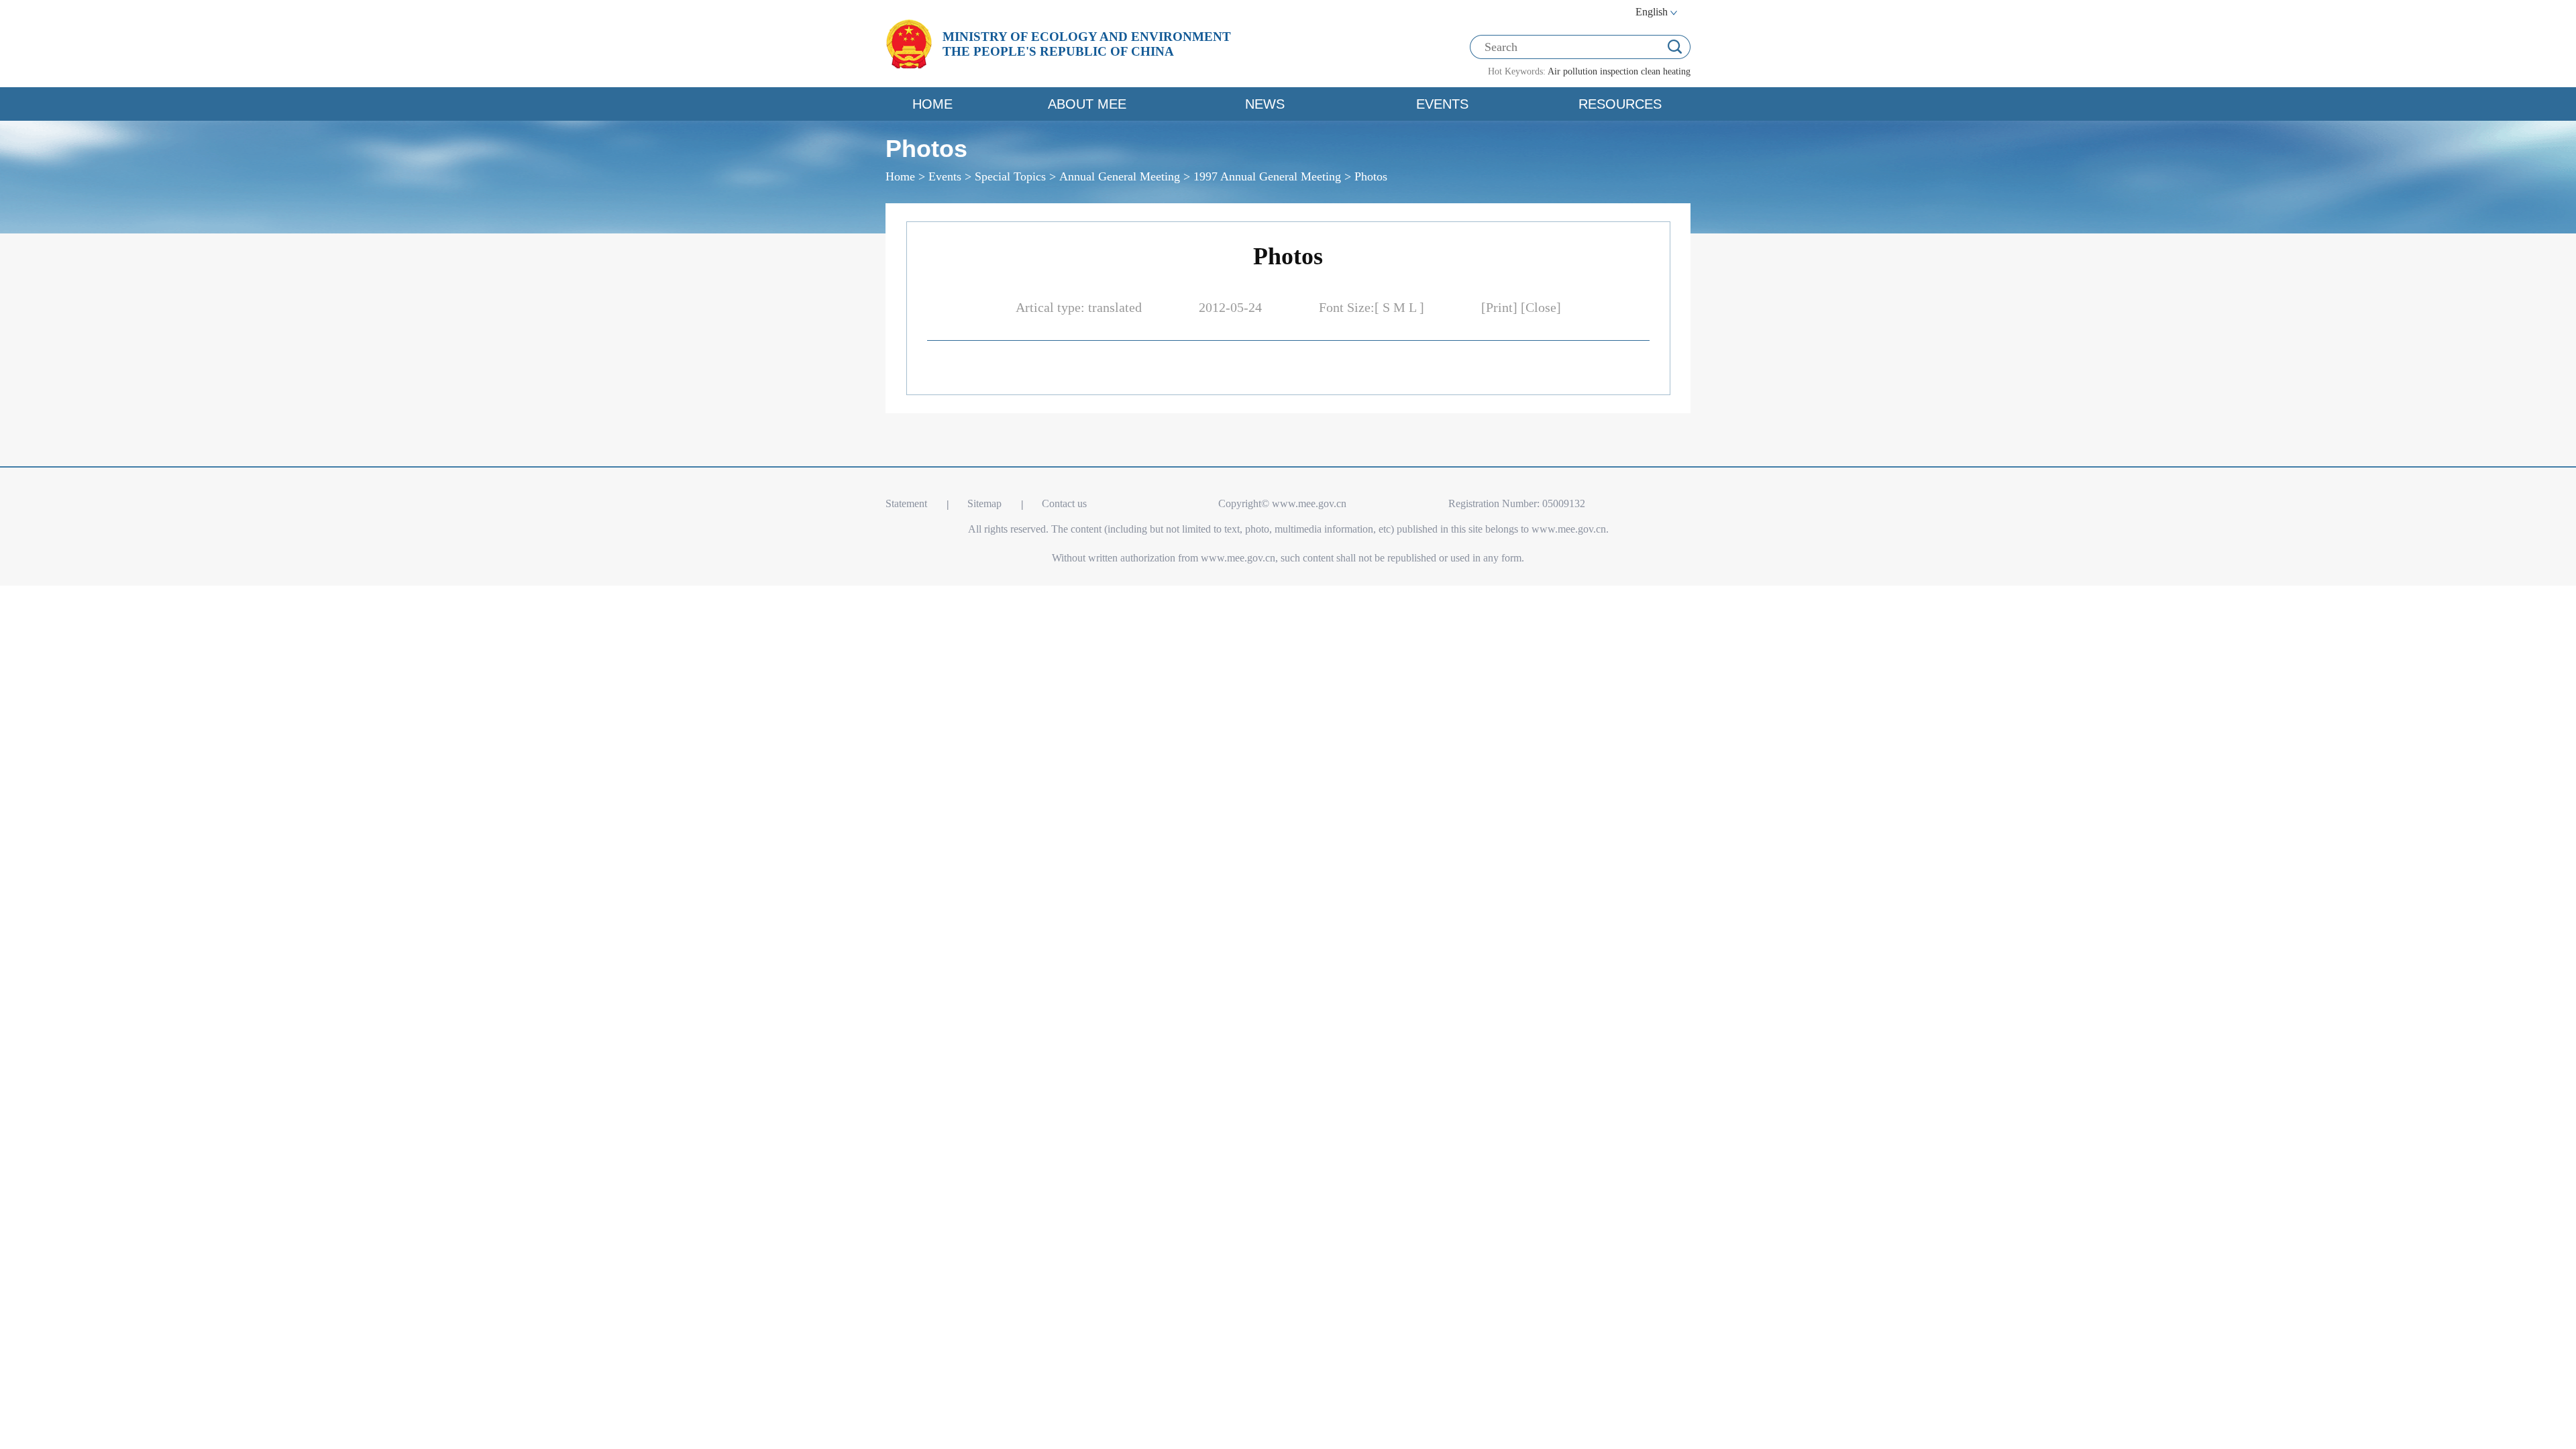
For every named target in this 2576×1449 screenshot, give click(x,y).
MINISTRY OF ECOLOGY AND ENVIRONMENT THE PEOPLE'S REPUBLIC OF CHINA (1087, 44)
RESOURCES (1620, 104)
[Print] (1501, 307)
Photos (1371, 176)
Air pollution (1572, 71)
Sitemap (984, 503)
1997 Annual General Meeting (1267, 176)
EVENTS (1442, 104)
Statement (906, 503)
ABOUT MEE (1087, 104)
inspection (1619, 71)
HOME (932, 104)
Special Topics (1010, 176)
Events (945, 176)
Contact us (1064, 503)
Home (900, 176)
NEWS (1265, 104)
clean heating (1666, 71)
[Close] (1541, 307)
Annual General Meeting (1120, 176)
